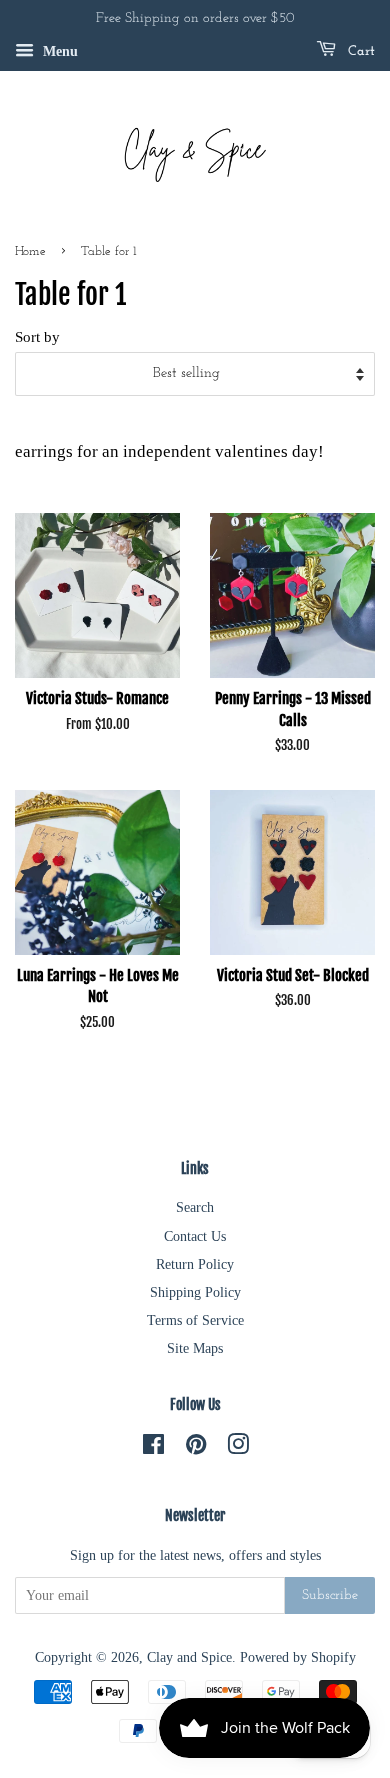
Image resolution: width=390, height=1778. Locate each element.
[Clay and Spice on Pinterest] (196, 1448)
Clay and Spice (189, 1657)
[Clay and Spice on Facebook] (153, 1448)
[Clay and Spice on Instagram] (238, 1448)
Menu (58, 51)
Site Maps (195, 1348)
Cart (359, 51)
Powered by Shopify (298, 1657)
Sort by (37, 336)
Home (30, 251)
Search (195, 1207)
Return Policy (195, 1264)
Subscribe (330, 1595)
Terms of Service (195, 1320)
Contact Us (195, 1236)
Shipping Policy (195, 1292)
